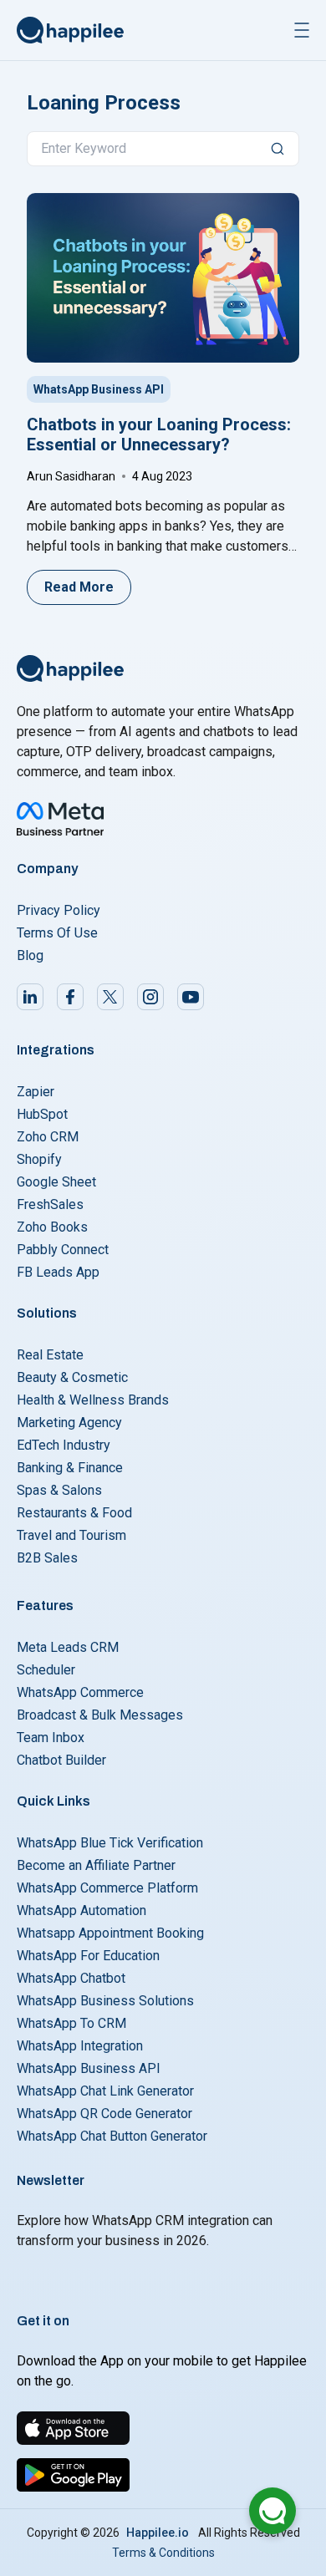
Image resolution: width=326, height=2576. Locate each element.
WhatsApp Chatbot (71, 1978)
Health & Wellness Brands (93, 1400)
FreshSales (50, 1204)
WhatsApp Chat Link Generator (105, 2091)
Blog (30, 955)
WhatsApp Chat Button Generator (112, 2136)
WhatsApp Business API (99, 389)
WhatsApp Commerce (80, 1692)
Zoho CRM (48, 1137)
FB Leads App (58, 1272)
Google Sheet (56, 1182)
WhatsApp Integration (80, 2046)
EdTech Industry (64, 1445)
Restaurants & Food (74, 1513)
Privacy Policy (59, 910)
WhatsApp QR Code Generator (104, 2114)
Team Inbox (51, 1738)
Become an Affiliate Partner (96, 1865)
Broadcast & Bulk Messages (100, 1715)
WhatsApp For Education (88, 1956)
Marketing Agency (69, 1423)
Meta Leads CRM (68, 1647)
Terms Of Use (57, 933)
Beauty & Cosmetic (72, 1377)
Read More (79, 587)
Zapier (36, 1092)
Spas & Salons (59, 1490)
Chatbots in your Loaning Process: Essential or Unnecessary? (159, 434)
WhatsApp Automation (81, 1910)
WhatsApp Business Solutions (105, 2001)
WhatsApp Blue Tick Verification (110, 1843)
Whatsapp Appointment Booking (110, 1933)
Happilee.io (158, 2533)
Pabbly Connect (63, 1250)
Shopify (39, 1159)
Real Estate (50, 1355)
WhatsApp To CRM (71, 2023)
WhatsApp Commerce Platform (107, 1888)
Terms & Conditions (163, 2553)
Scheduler (46, 1670)
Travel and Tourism (71, 1535)
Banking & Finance (70, 1468)
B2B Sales (47, 1558)
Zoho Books (52, 1227)
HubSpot (42, 1114)
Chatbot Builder (61, 1760)
